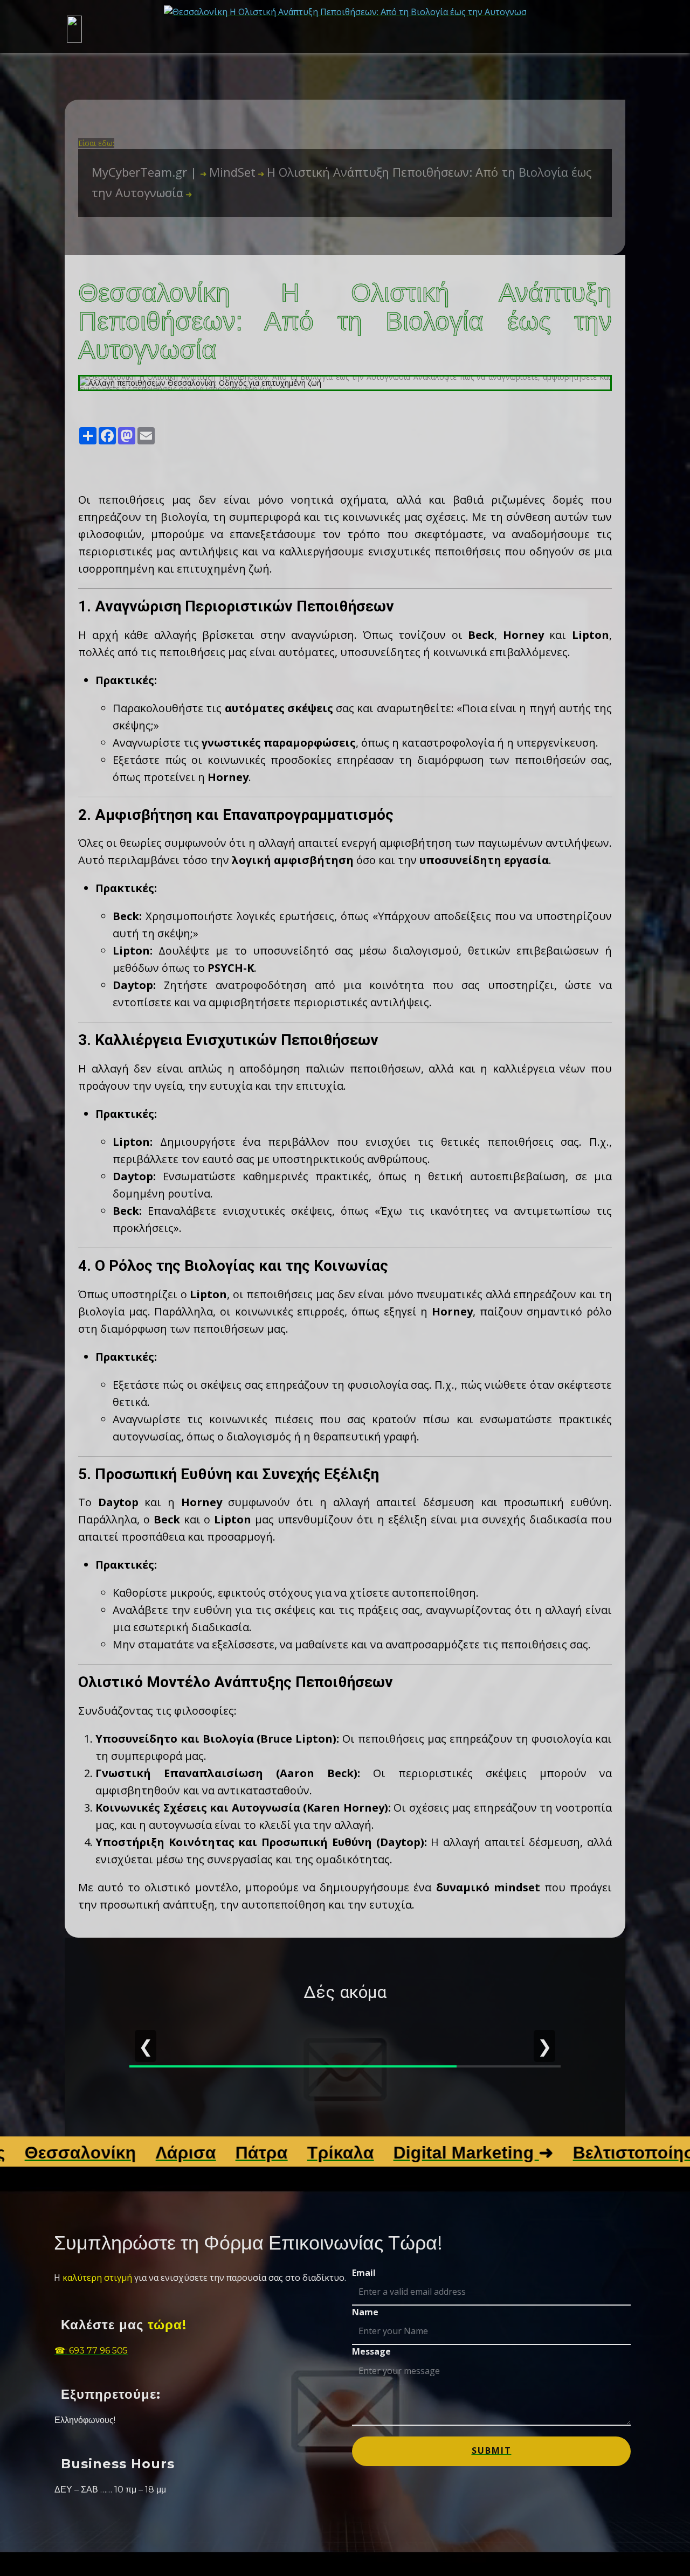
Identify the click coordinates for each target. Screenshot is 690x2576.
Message (371, 2351)
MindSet (228, 172)
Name (365, 2312)
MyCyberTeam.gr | (146, 172)
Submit (492, 2450)
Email (364, 2273)
